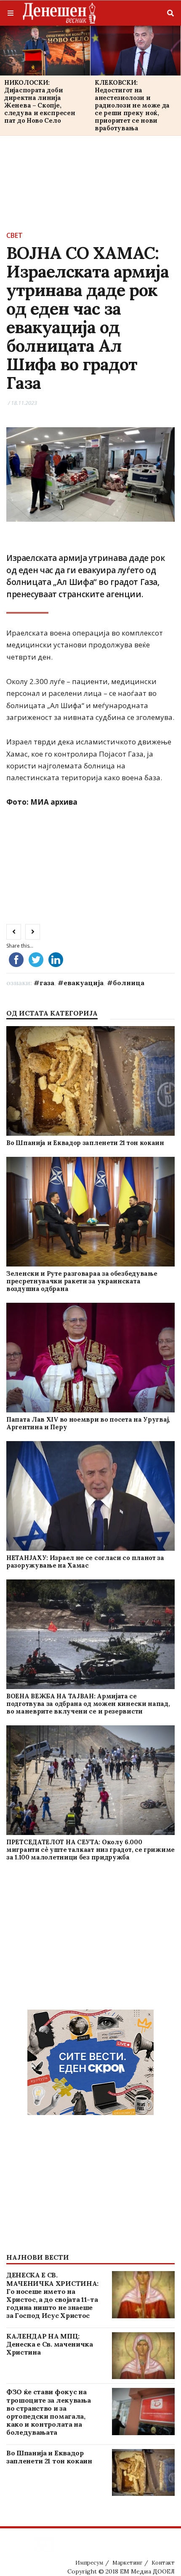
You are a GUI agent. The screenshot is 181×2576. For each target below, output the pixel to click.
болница (129, 983)
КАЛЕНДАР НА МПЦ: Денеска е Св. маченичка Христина (50, 2344)
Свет (15, 235)
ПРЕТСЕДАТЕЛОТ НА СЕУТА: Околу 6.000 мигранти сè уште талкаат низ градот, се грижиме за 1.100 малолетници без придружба (90, 1850)
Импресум (89, 2563)
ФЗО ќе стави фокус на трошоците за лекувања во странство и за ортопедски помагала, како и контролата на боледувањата (48, 2412)
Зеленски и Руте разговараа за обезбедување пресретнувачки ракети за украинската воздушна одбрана (82, 1281)
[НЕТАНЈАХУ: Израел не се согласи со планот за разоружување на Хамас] (90, 1496)
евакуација (84, 983)
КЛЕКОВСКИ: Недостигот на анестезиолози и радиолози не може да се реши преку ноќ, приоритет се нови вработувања (132, 105)
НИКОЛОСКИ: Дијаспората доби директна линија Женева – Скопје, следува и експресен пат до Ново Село (40, 101)
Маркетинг (127, 2563)
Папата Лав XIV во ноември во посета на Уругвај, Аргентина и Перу (88, 1423)
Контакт (163, 2563)
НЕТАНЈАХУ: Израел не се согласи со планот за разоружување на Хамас (85, 1561)
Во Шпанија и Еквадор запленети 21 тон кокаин (85, 1143)
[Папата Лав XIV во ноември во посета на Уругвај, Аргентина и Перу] (90, 1358)
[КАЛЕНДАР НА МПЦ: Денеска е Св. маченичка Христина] (143, 2356)
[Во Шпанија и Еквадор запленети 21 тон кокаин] (90, 1081)
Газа (47, 983)
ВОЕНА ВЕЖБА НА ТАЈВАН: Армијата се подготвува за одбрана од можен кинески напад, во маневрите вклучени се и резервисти (88, 1704)
